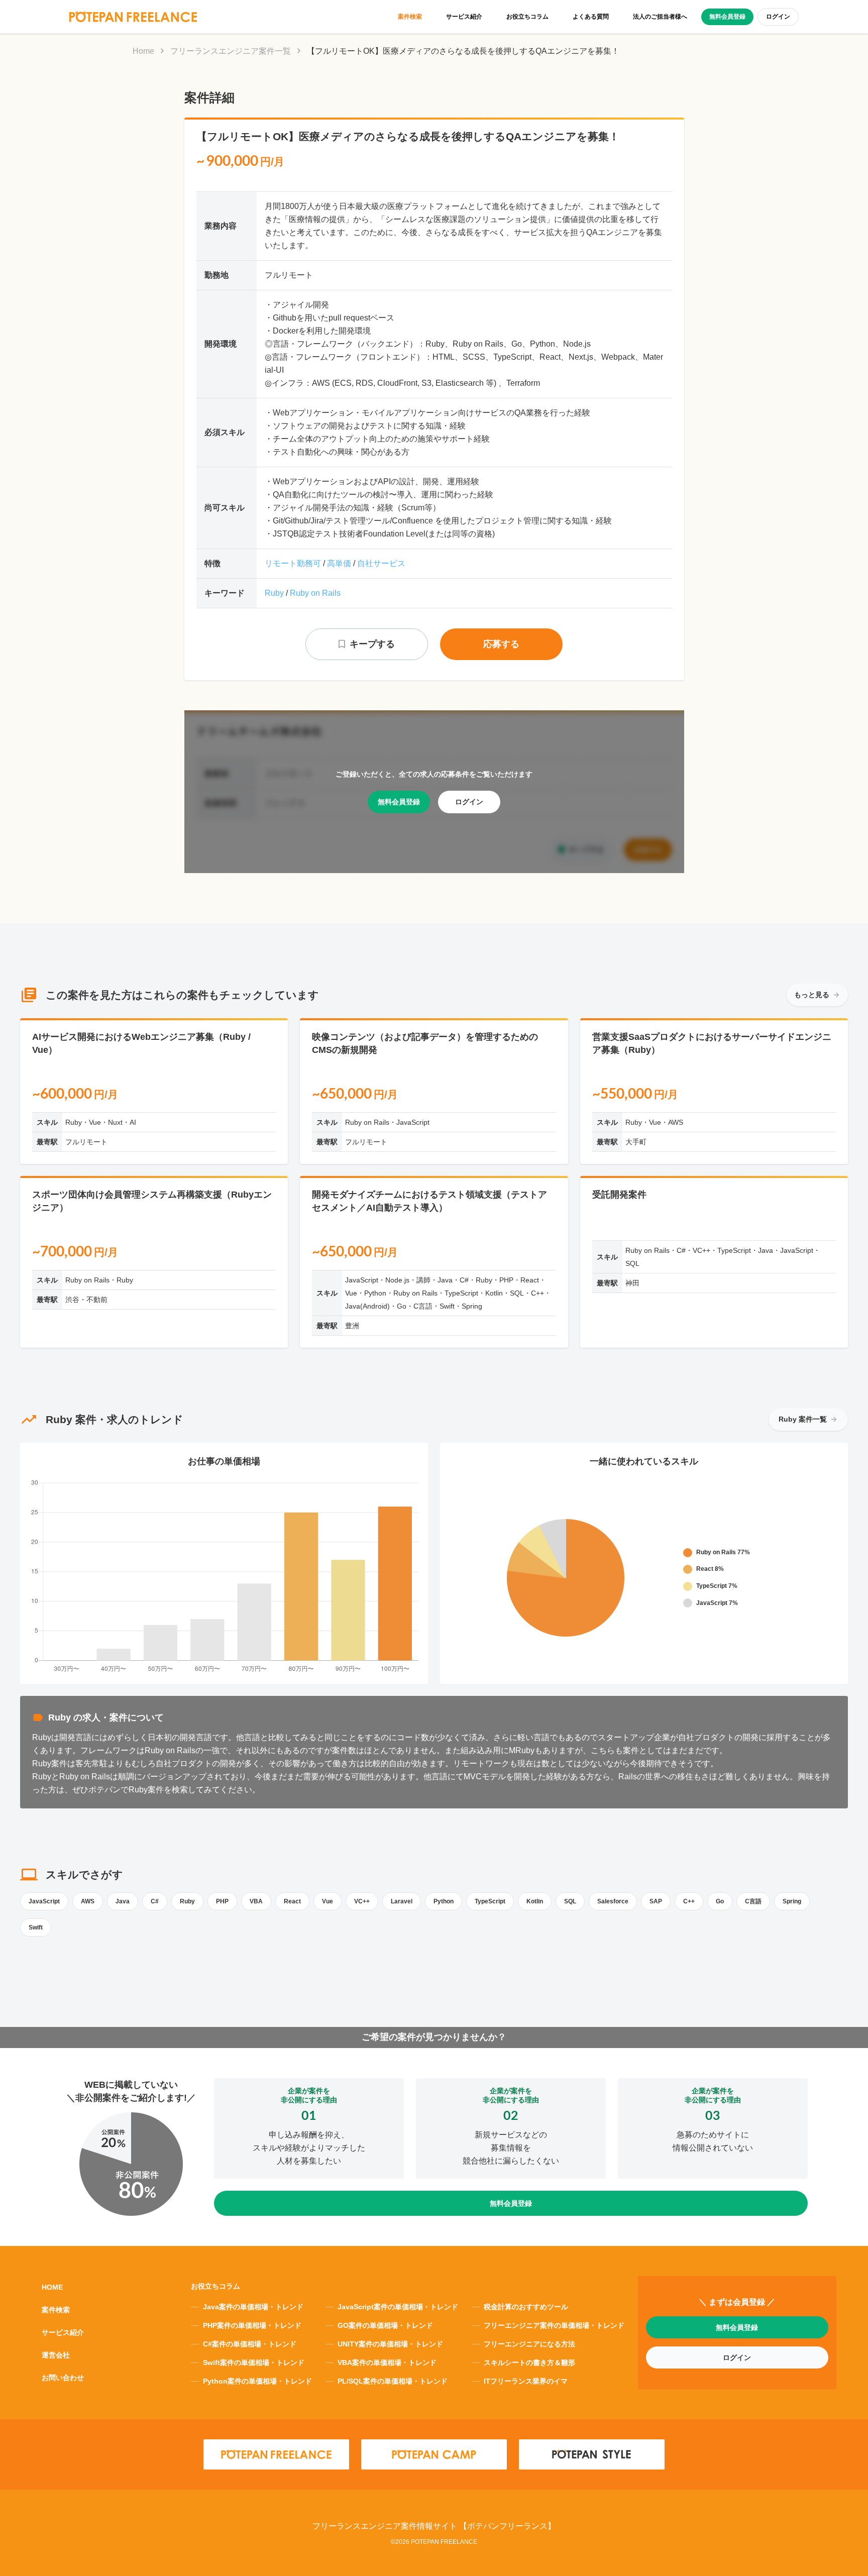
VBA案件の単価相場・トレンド (387, 2363)
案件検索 (410, 17)
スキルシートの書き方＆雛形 (529, 2363)
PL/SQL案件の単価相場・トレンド (393, 2381)
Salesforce (613, 1901)
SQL (570, 1901)
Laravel (402, 1901)
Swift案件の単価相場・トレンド (254, 2363)
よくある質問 (591, 17)
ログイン (778, 17)
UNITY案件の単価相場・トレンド (390, 2344)
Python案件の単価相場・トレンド (257, 2381)
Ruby (274, 593)
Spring (792, 1901)
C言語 (753, 1901)
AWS (88, 1901)
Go (720, 1901)
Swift (36, 1927)
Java (123, 1901)
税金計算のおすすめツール (526, 2307)
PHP (222, 1901)
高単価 (339, 563)
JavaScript (44, 1901)
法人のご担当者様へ (660, 17)
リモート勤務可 (293, 563)
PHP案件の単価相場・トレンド (252, 2325)
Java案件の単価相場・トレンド (253, 2307)
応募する (501, 644)
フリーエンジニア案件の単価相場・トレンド (554, 2325)
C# (155, 1901)
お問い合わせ (63, 2378)
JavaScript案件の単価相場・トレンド (398, 2307)
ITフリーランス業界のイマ (526, 2381)
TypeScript (490, 1901)
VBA (256, 1901)
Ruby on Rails (315, 593)
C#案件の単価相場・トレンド (250, 2344)
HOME (52, 2287)
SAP (656, 1901)
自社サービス (381, 563)
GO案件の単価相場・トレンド (385, 2325)
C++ (689, 1901)
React (292, 1901)
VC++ (362, 1901)
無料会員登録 (727, 17)
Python (444, 1901)
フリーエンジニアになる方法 (529, 2344)
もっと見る (812, 995)
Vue (328, 1901)
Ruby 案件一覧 (803, 1419)
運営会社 (56, 2355)
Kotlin (535, 1901)
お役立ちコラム (527, 17)
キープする (372, 644)
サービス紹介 (464, 17)
